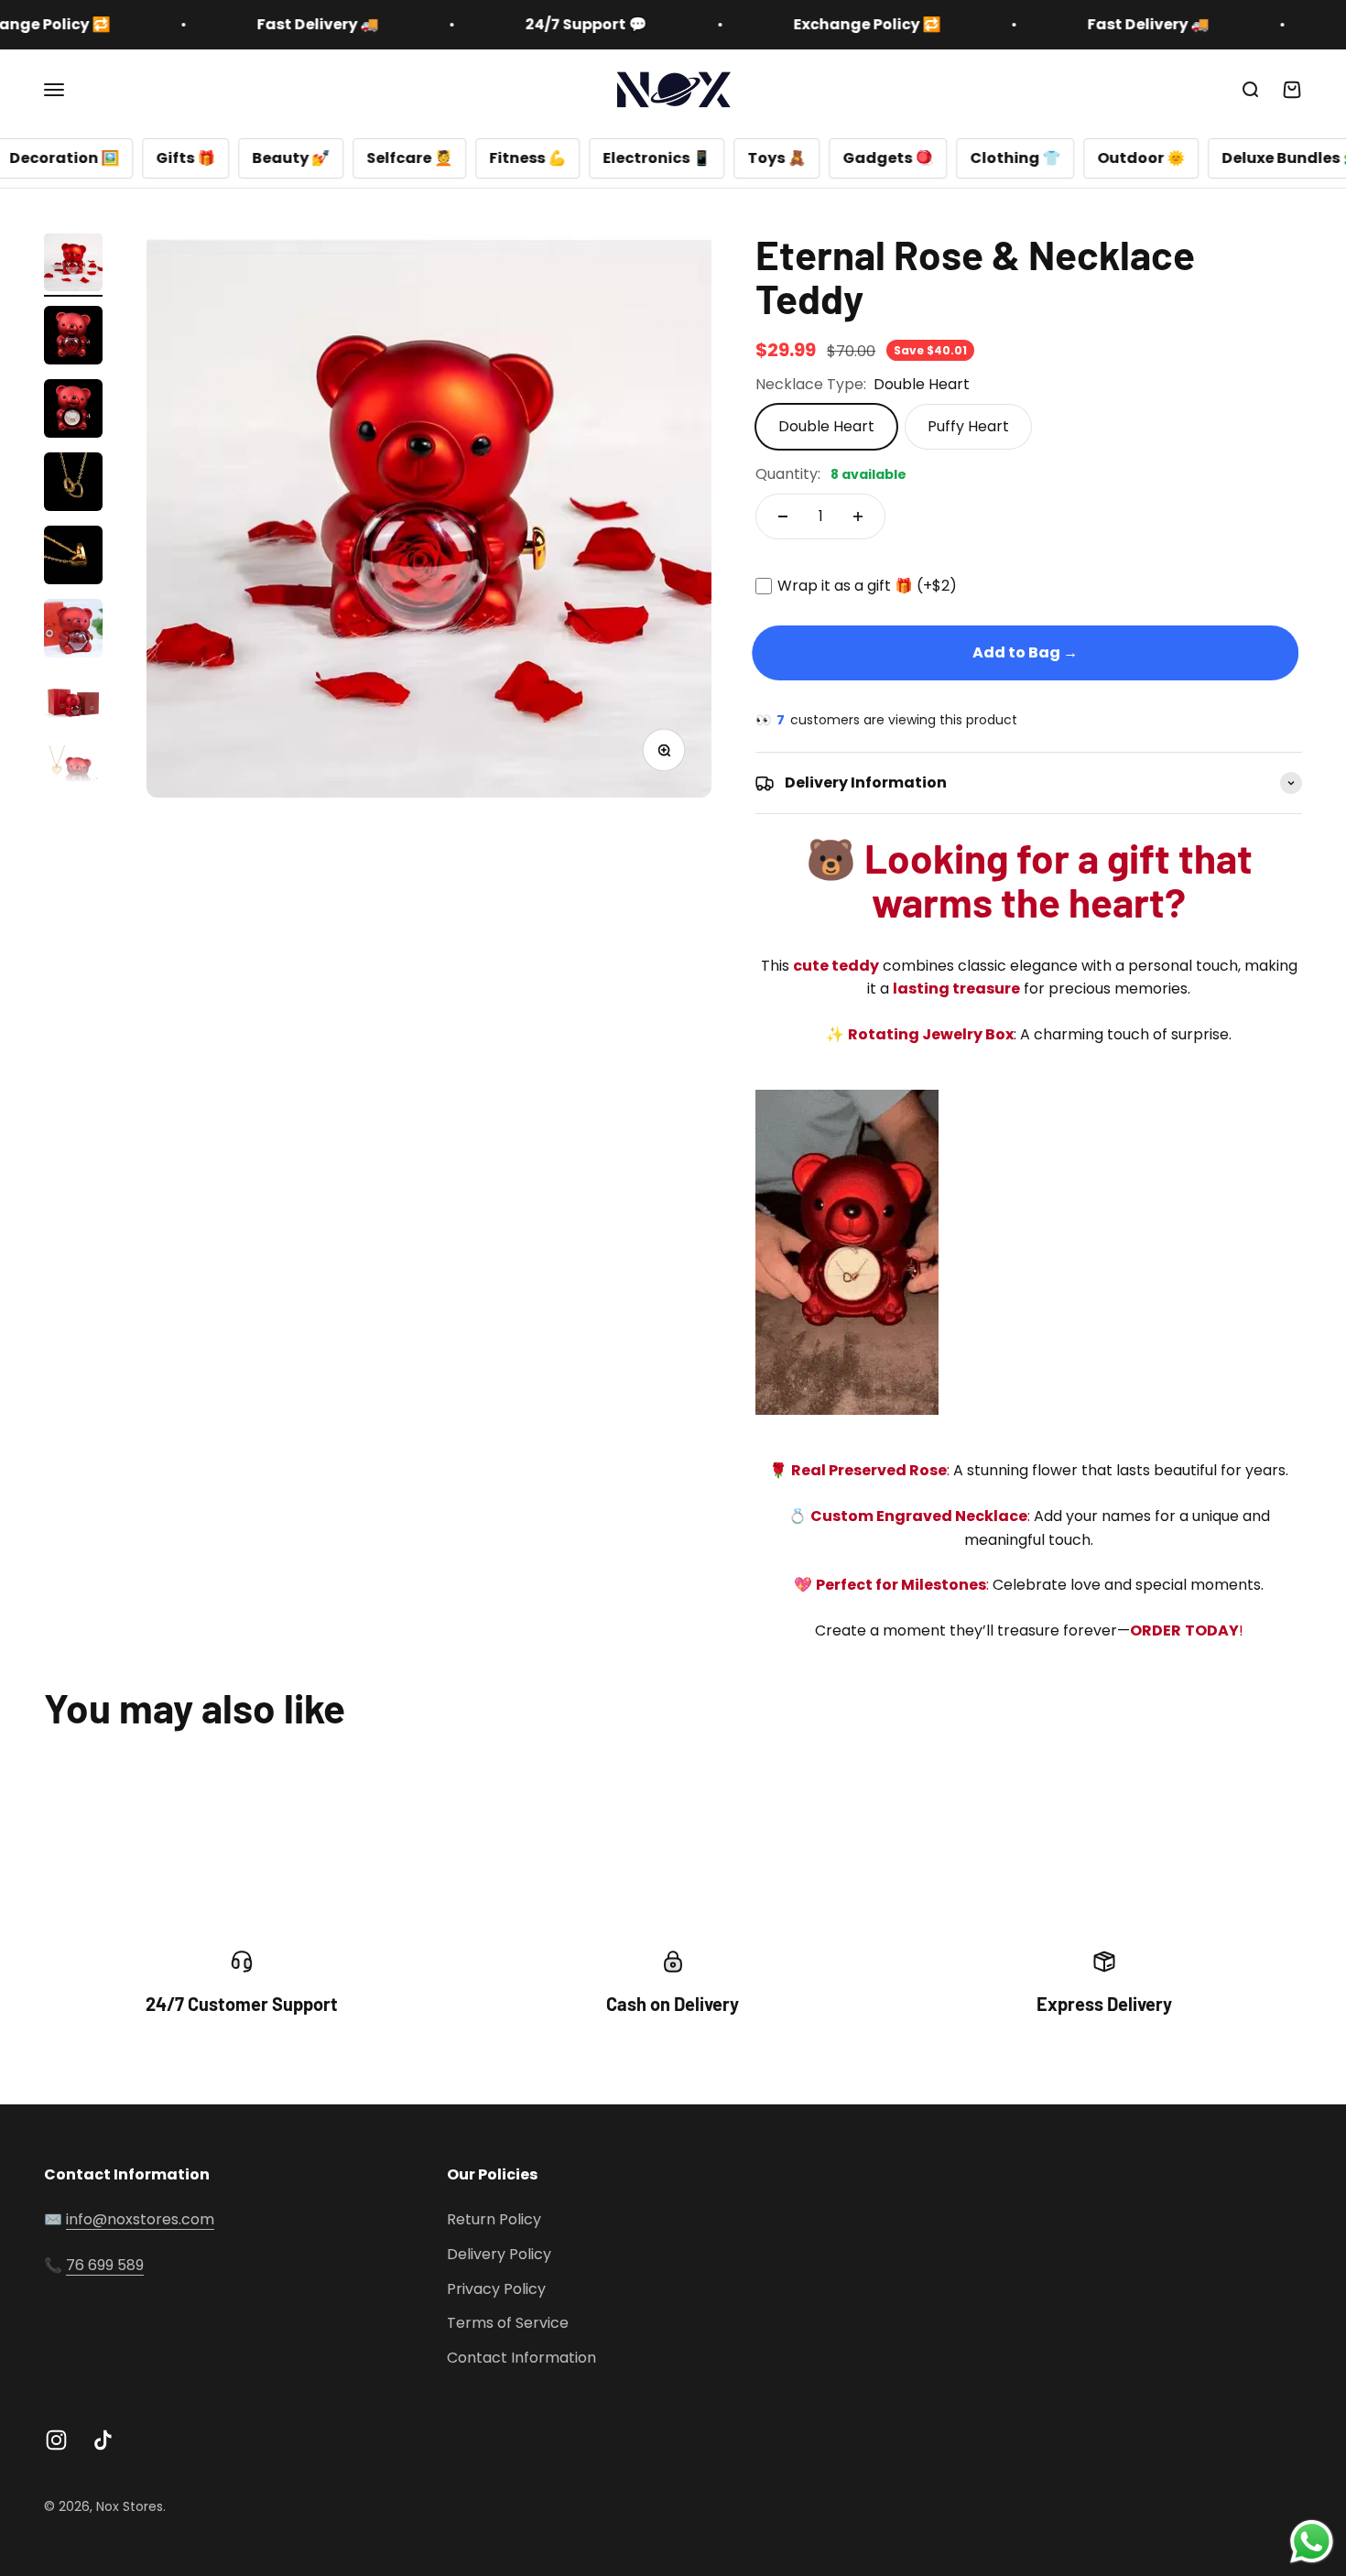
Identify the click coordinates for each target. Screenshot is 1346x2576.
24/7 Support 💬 (503, 24)
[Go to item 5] (73, 558)
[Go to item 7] (73, 704)
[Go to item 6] (73, 631)
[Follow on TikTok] (103, 2440)
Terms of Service (508, 2323)
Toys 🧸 (678, 158)
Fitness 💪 (429, 158)
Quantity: (831, 474)
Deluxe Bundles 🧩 (1193, 158)
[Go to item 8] (73, 777)
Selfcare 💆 (311, 158)
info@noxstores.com (140, 2219)
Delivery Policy (499, 2254)
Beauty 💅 (193, 158)
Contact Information (521, 2358)
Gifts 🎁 (87, 158)
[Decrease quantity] (783, 516)
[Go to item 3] (73, 411)
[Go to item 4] (73, 484)
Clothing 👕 (917, 158)
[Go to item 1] (73, 265)
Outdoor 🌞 (1043, 158)
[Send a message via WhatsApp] (1312, 2542)
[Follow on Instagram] (56, 2440)
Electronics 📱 (559, 158)
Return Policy (494, 2219)
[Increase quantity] (858, 516)
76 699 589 (105, 2265)
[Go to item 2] (73, 338)
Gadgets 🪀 (790, 158)
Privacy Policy (496, 2289)
